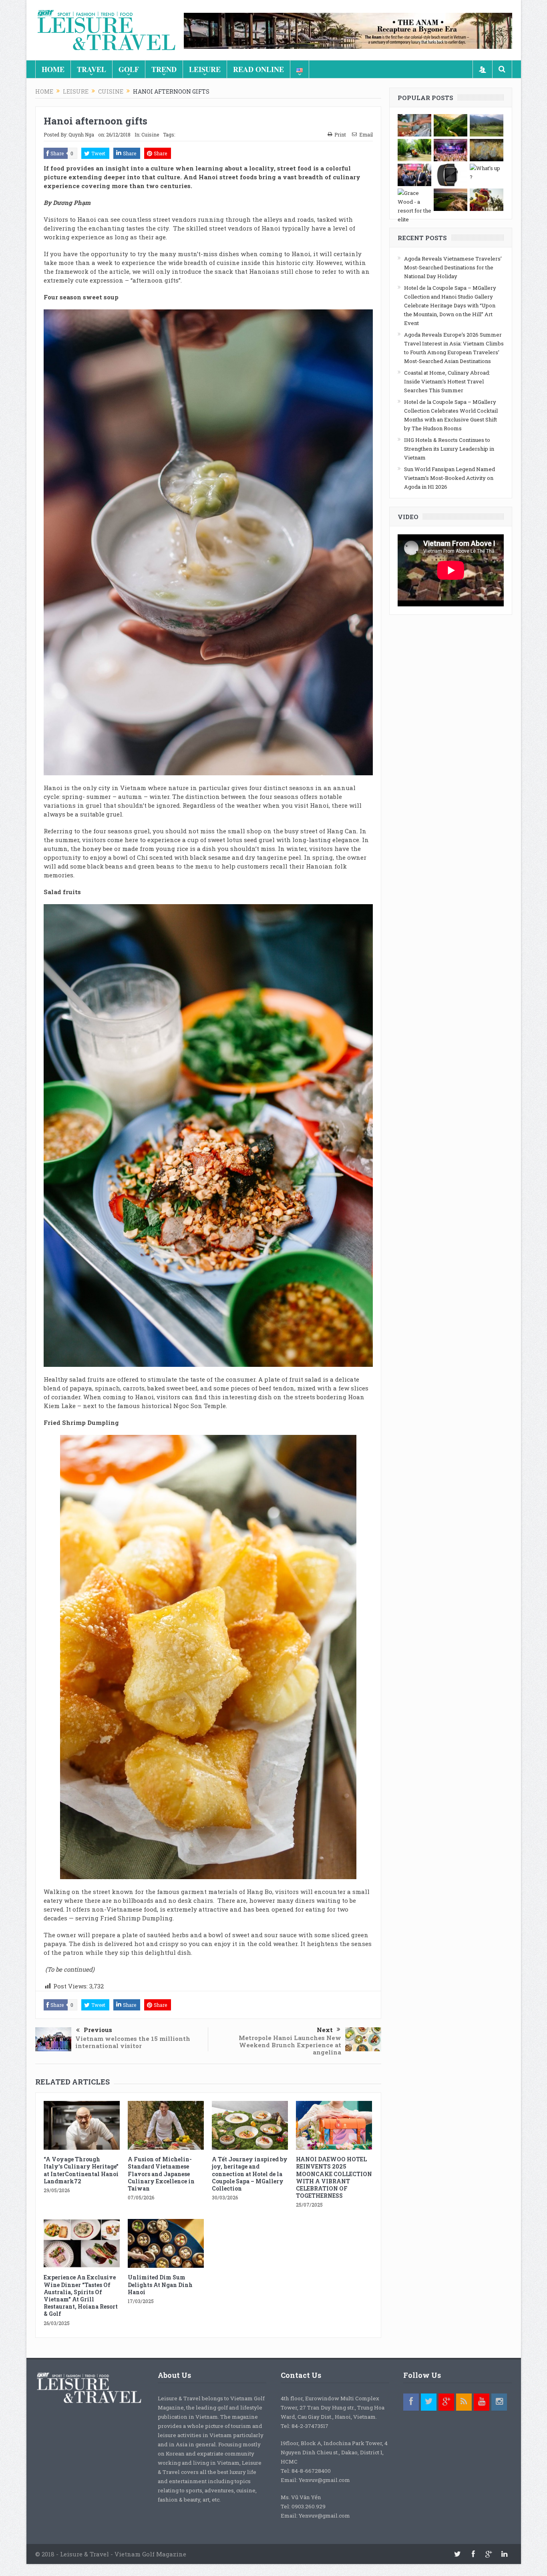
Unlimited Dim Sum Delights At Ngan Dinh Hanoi (160, 2284)
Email (366, 134)
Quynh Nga (81, 134)
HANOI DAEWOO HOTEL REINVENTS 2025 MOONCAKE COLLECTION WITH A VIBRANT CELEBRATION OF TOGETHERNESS (334, 2177)
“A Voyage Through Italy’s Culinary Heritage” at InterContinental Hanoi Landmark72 (81, 2170)
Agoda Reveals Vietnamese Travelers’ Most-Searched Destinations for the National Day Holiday (453, 267)
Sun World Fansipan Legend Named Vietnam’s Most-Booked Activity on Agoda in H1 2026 (449, 478)
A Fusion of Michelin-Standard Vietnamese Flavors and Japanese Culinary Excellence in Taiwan (161, 2174)
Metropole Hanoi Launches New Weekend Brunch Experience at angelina (290, 2045)
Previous (98, 2030)
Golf (129, 69)
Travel (92, 69)
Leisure (205, 69)
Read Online (258, 69)
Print (340, 134)
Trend (164, 69)
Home (53, 69)
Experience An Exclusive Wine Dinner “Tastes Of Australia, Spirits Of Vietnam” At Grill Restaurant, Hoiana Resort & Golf (81, 2295)
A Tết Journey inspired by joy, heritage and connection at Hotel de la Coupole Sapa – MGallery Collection (250, 2174)
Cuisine (150, 134)
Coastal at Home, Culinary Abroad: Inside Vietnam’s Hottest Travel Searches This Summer (447, 381)
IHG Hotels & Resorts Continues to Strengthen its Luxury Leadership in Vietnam (449, 449)
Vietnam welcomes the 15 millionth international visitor (133, 2042)
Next (325, 2030)
